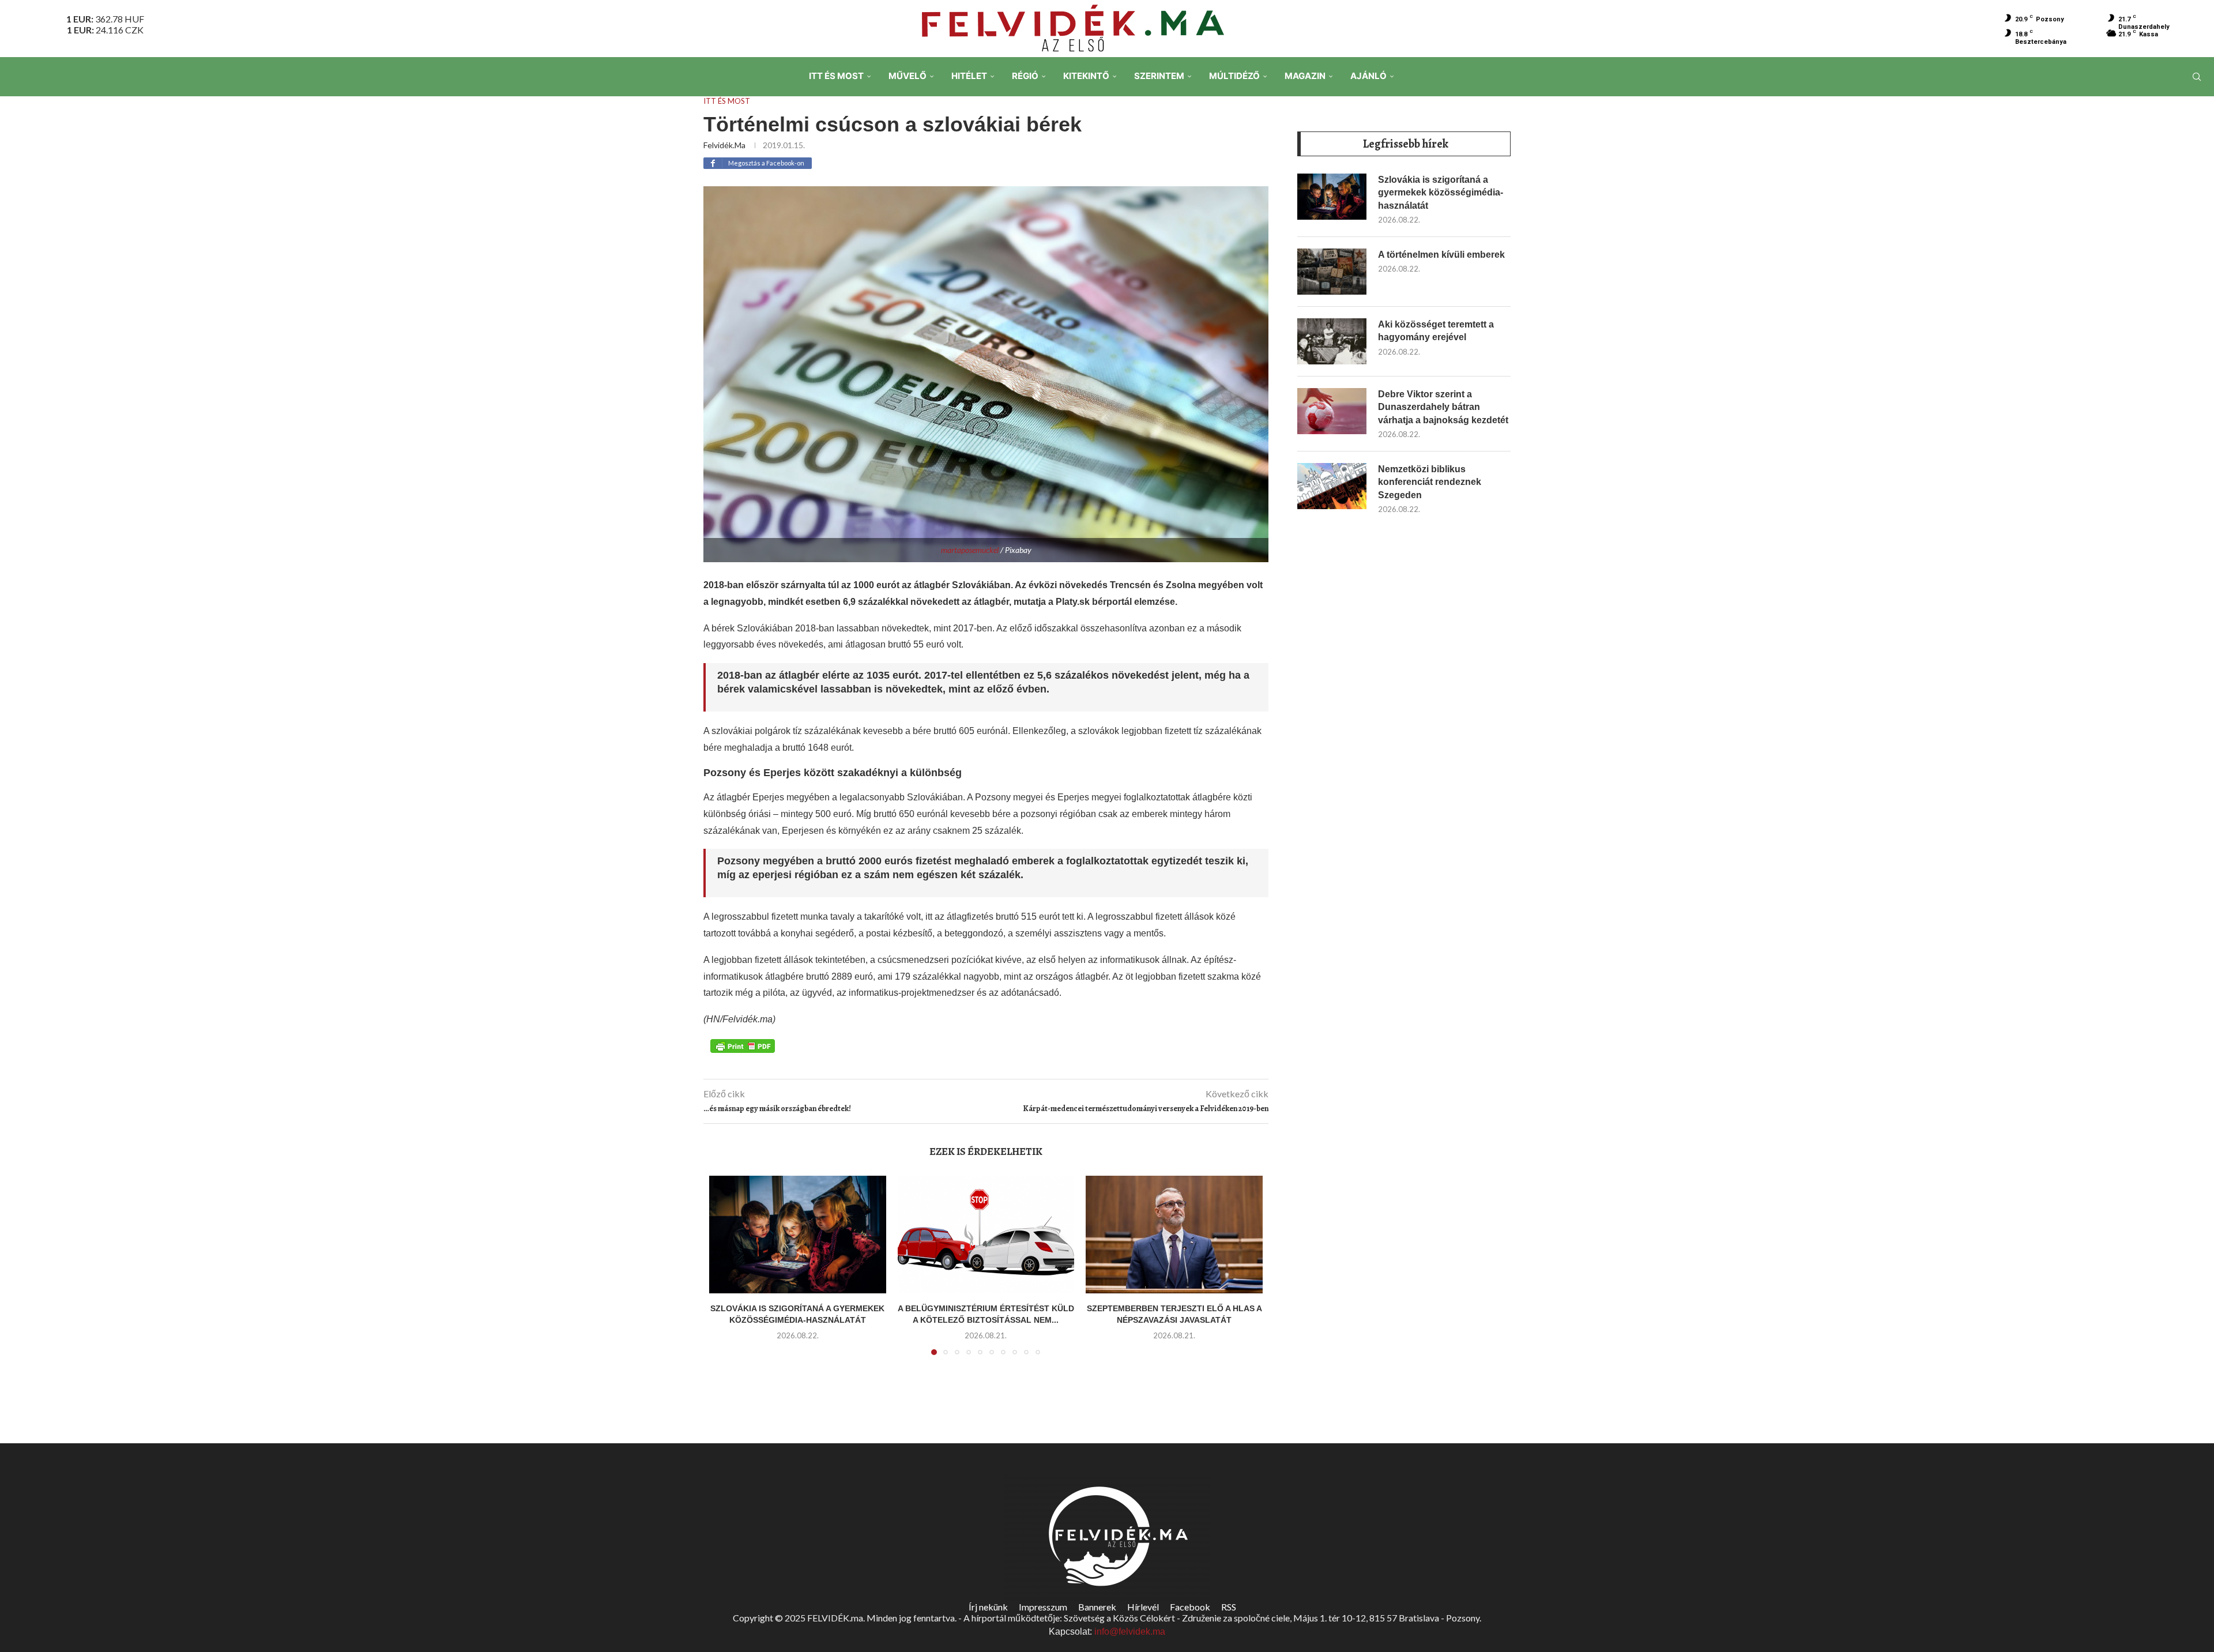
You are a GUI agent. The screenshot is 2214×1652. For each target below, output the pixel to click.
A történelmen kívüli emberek (1441, 255)
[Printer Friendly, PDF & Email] (743, 1045)
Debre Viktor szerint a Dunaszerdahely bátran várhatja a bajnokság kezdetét (1443, 407)
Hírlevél (1143, 1607)
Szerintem (1159, 76)
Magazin (1305, 76)
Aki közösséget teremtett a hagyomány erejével (1436, 331)
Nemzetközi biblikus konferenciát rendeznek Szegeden (1430, 482)
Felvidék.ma (724, 145)
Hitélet (969, 76)
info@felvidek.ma (1130, 1632)
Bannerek (1097, 1607)
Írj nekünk (988, 1607)
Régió (1025, 76)
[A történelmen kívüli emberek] (1332, 272)
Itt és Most (836, 76)
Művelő (908, 76)
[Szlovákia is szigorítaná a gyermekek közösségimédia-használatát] (798, 1235)
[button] (725, 1272)
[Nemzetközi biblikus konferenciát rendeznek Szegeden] (1332, 486)
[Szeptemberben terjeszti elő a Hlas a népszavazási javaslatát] (1174, 1235)
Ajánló (1368, 76)
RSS (1229, 1607)
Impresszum (1043, 1607)
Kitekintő (1086, 76)
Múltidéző (1234, 76)
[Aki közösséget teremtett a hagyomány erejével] (1332, 341)
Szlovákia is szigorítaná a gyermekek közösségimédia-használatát (1441, 193)
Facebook (1190, 1607)
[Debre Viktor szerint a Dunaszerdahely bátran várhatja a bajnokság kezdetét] (1332, 411)
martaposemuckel (970, 550)
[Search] (2197, 77)
